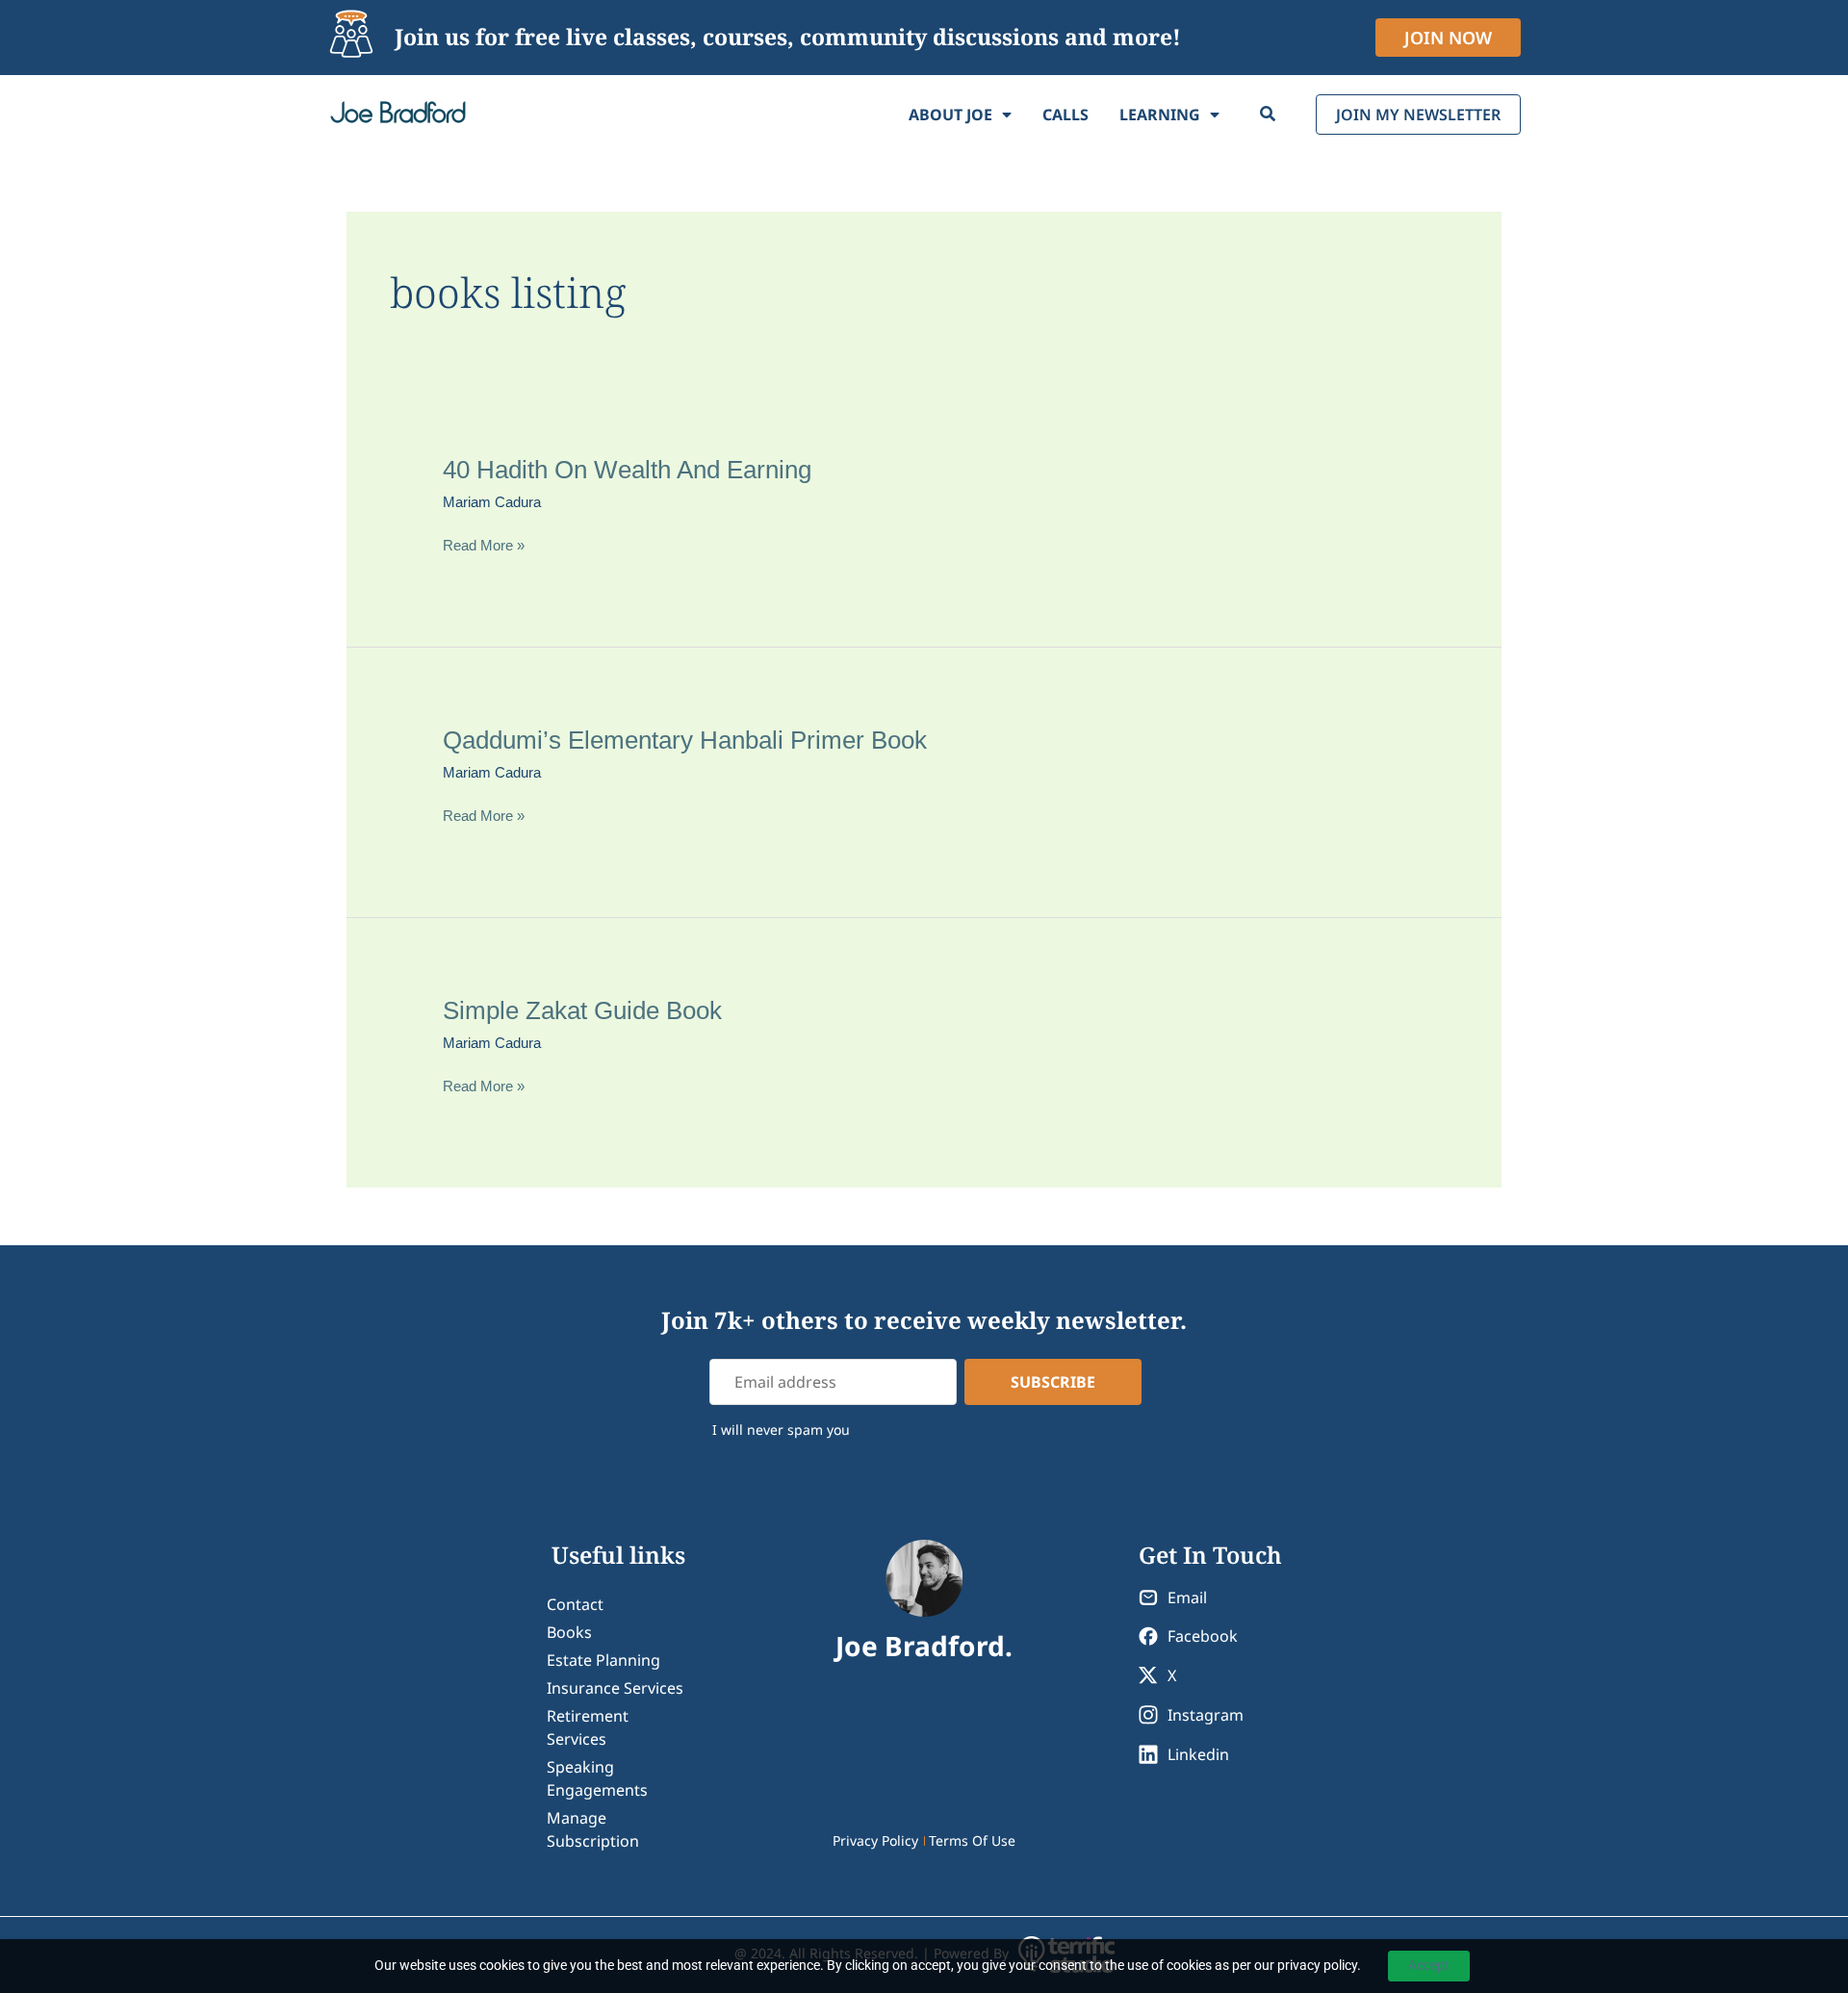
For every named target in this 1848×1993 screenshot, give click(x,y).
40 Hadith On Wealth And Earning (627, 470)
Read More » (484, 546)
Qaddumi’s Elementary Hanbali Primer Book (685, 740)
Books (569, 1632)
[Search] (1268, 115)
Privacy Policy (875, 1840)
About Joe (950, 115)
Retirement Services (588, 1727)
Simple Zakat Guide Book (582, 1010)
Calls (1065, 115)
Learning (1160, 115)
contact (575, 1604)
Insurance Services (615, 1688)
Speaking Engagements (597, 1778)
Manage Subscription (593, 1829)
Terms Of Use (972, 1840)
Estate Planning (603, 1660)
